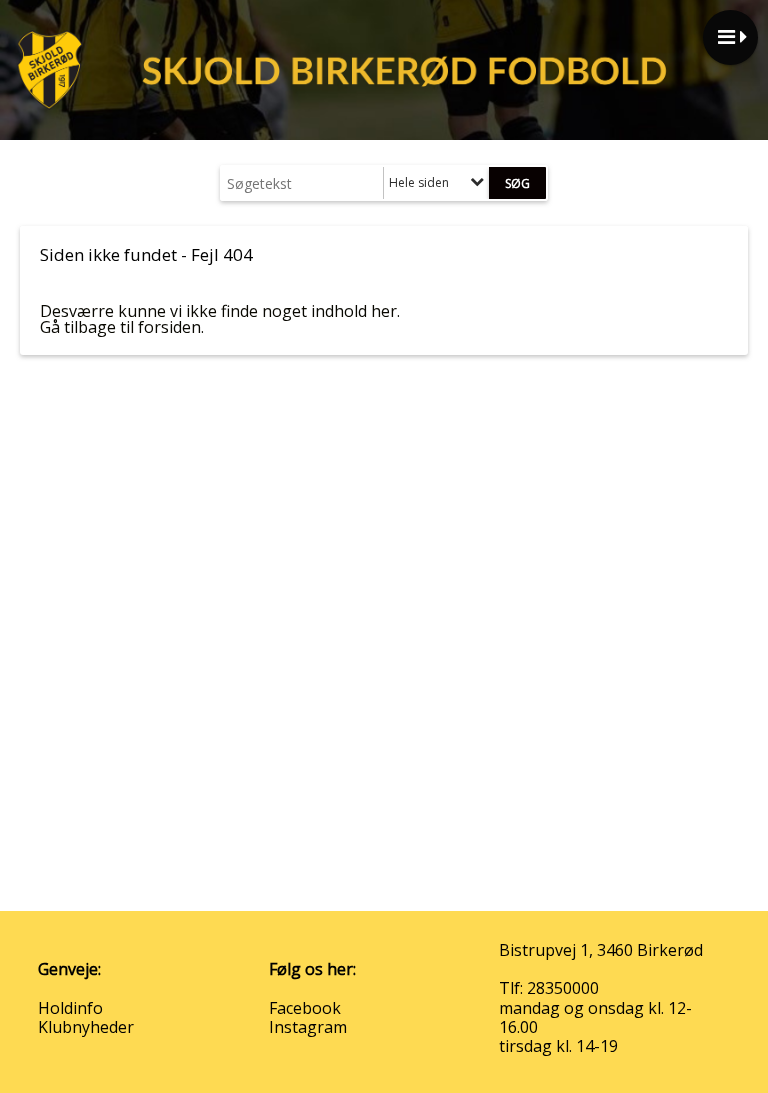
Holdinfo (70, 1008)
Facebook (305, 1008)
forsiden (169, 327)
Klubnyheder (86, 1027)
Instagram (308, 1027)
